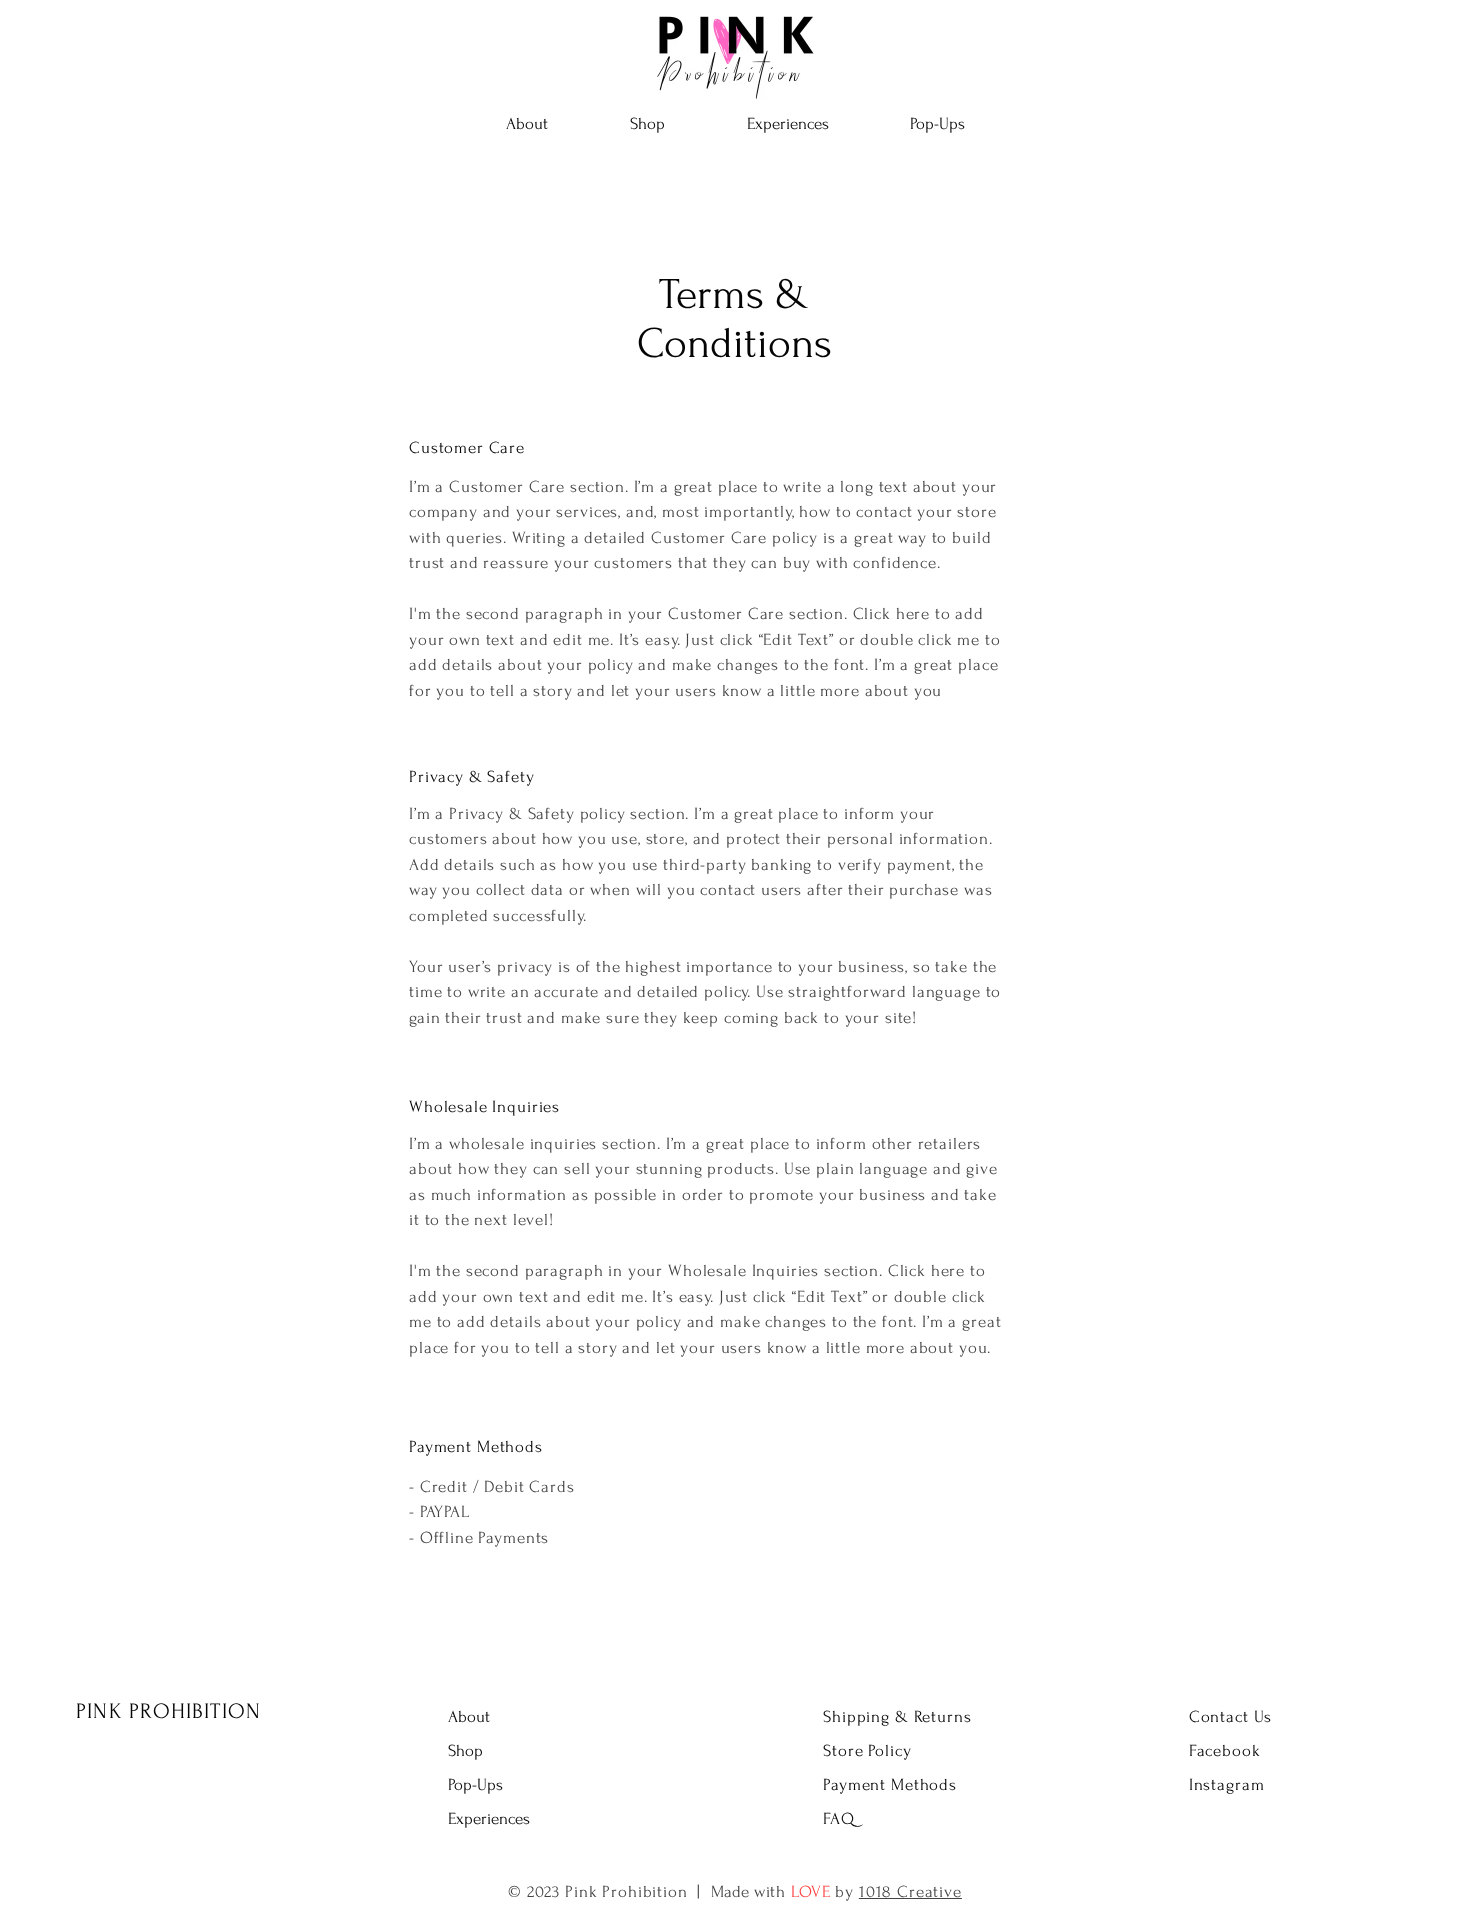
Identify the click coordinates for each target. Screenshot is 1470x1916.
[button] (647, 124)
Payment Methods (890, 1784)
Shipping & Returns (897, 1716)
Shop (465, 1750)
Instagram (1227, 1784)
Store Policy (867, 1750)
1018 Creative (910, 1891)
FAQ (839, 1818)
